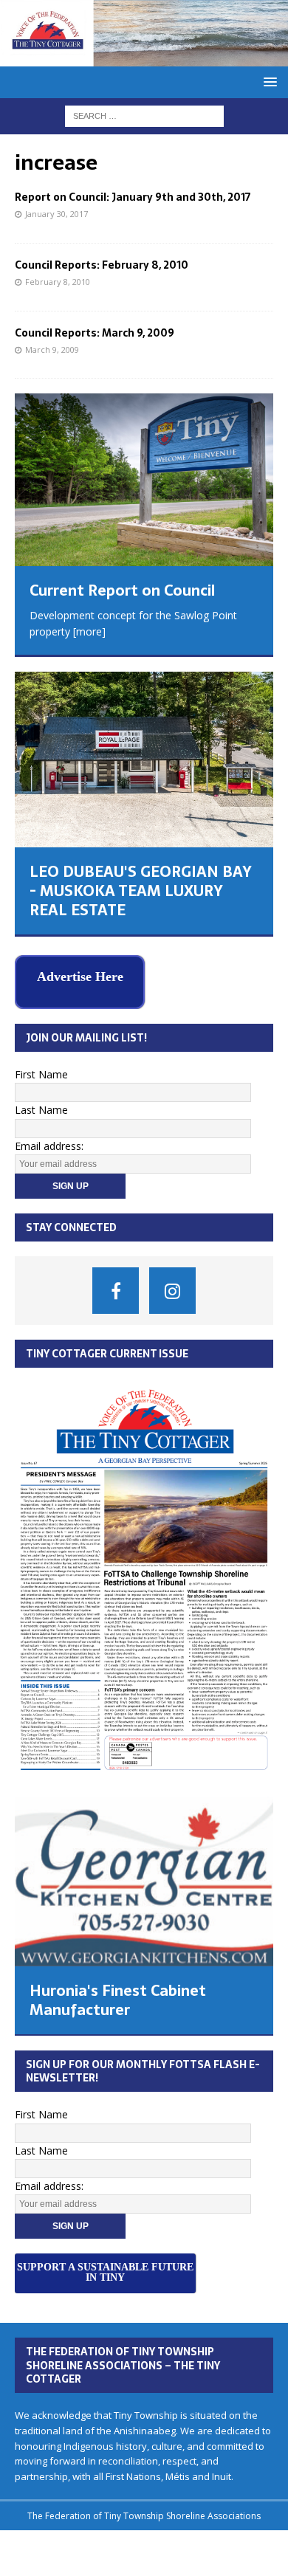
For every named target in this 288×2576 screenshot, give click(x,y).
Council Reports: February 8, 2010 (102, 265)
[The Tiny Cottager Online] (144, 57)
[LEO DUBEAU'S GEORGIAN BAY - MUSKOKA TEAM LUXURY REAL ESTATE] (144, 760)
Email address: (49, 1142)
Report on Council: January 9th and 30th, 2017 (133, 197)
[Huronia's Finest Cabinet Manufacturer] (144, 1878)
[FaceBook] (116, 1287)
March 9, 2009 (52, 349)
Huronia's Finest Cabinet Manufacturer (118, 1997)
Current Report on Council (122, 590)
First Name (41, 1071)
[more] (89, 631)
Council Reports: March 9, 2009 (95, 333)
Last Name (41, 1106)
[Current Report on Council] (144, 479)
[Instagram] (172, 1287)
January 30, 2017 (56, 214)
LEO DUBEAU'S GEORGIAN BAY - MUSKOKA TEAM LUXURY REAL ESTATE (141, 891)
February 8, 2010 (58, 282)
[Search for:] (144, 115)
